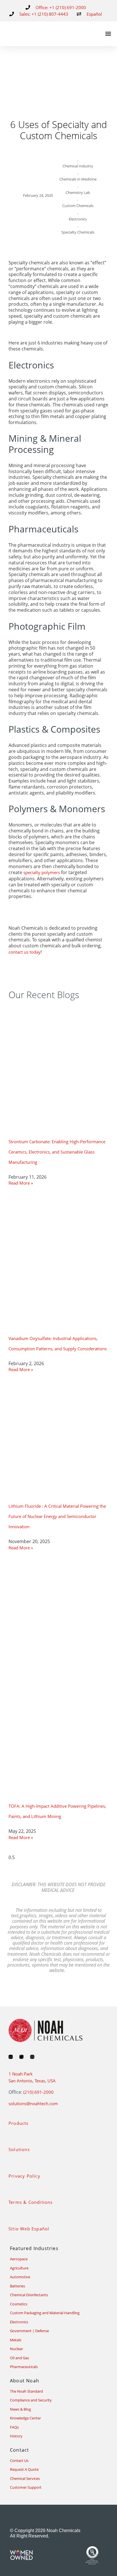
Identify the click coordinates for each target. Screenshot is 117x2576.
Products (19, 2123)
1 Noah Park (21, 2074)
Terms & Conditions (31, 2202)
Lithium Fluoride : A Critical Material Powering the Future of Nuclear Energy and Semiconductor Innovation (57, 1516)
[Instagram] (32, 2057)
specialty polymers (42, 872)
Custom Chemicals (78, 206)
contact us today (25, 952)
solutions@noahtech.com (33, 2103)
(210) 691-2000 (38, 2092)
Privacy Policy (24, 2176)
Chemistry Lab (78, 192)
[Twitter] (21, 2057)
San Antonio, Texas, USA (32, 2081)
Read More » (21, 1183)
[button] (108, 34)
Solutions (19, 2149)
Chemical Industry (78, 166)
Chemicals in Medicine (78, 179)
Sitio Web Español (29, 2229)
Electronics (78, 219)
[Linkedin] (11, 2057)
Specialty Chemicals (78, 232)
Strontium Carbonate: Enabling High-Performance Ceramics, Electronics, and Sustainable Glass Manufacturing (57, 1152)
